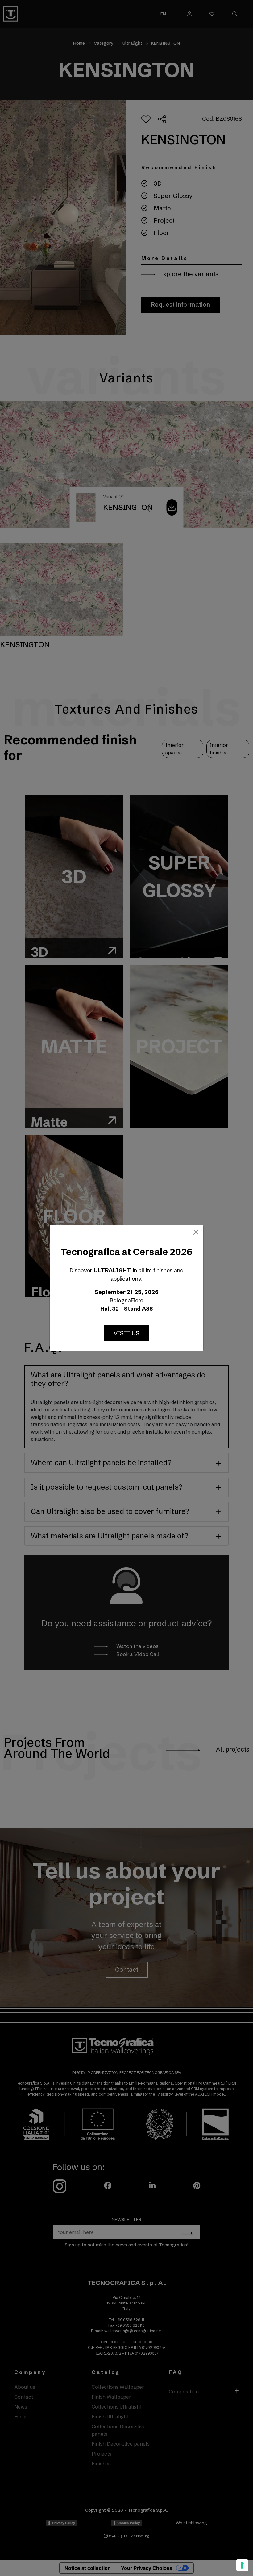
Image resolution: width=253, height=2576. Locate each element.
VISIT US (126, 1333)
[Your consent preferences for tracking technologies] (242, 2565)
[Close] (196, 1232)
